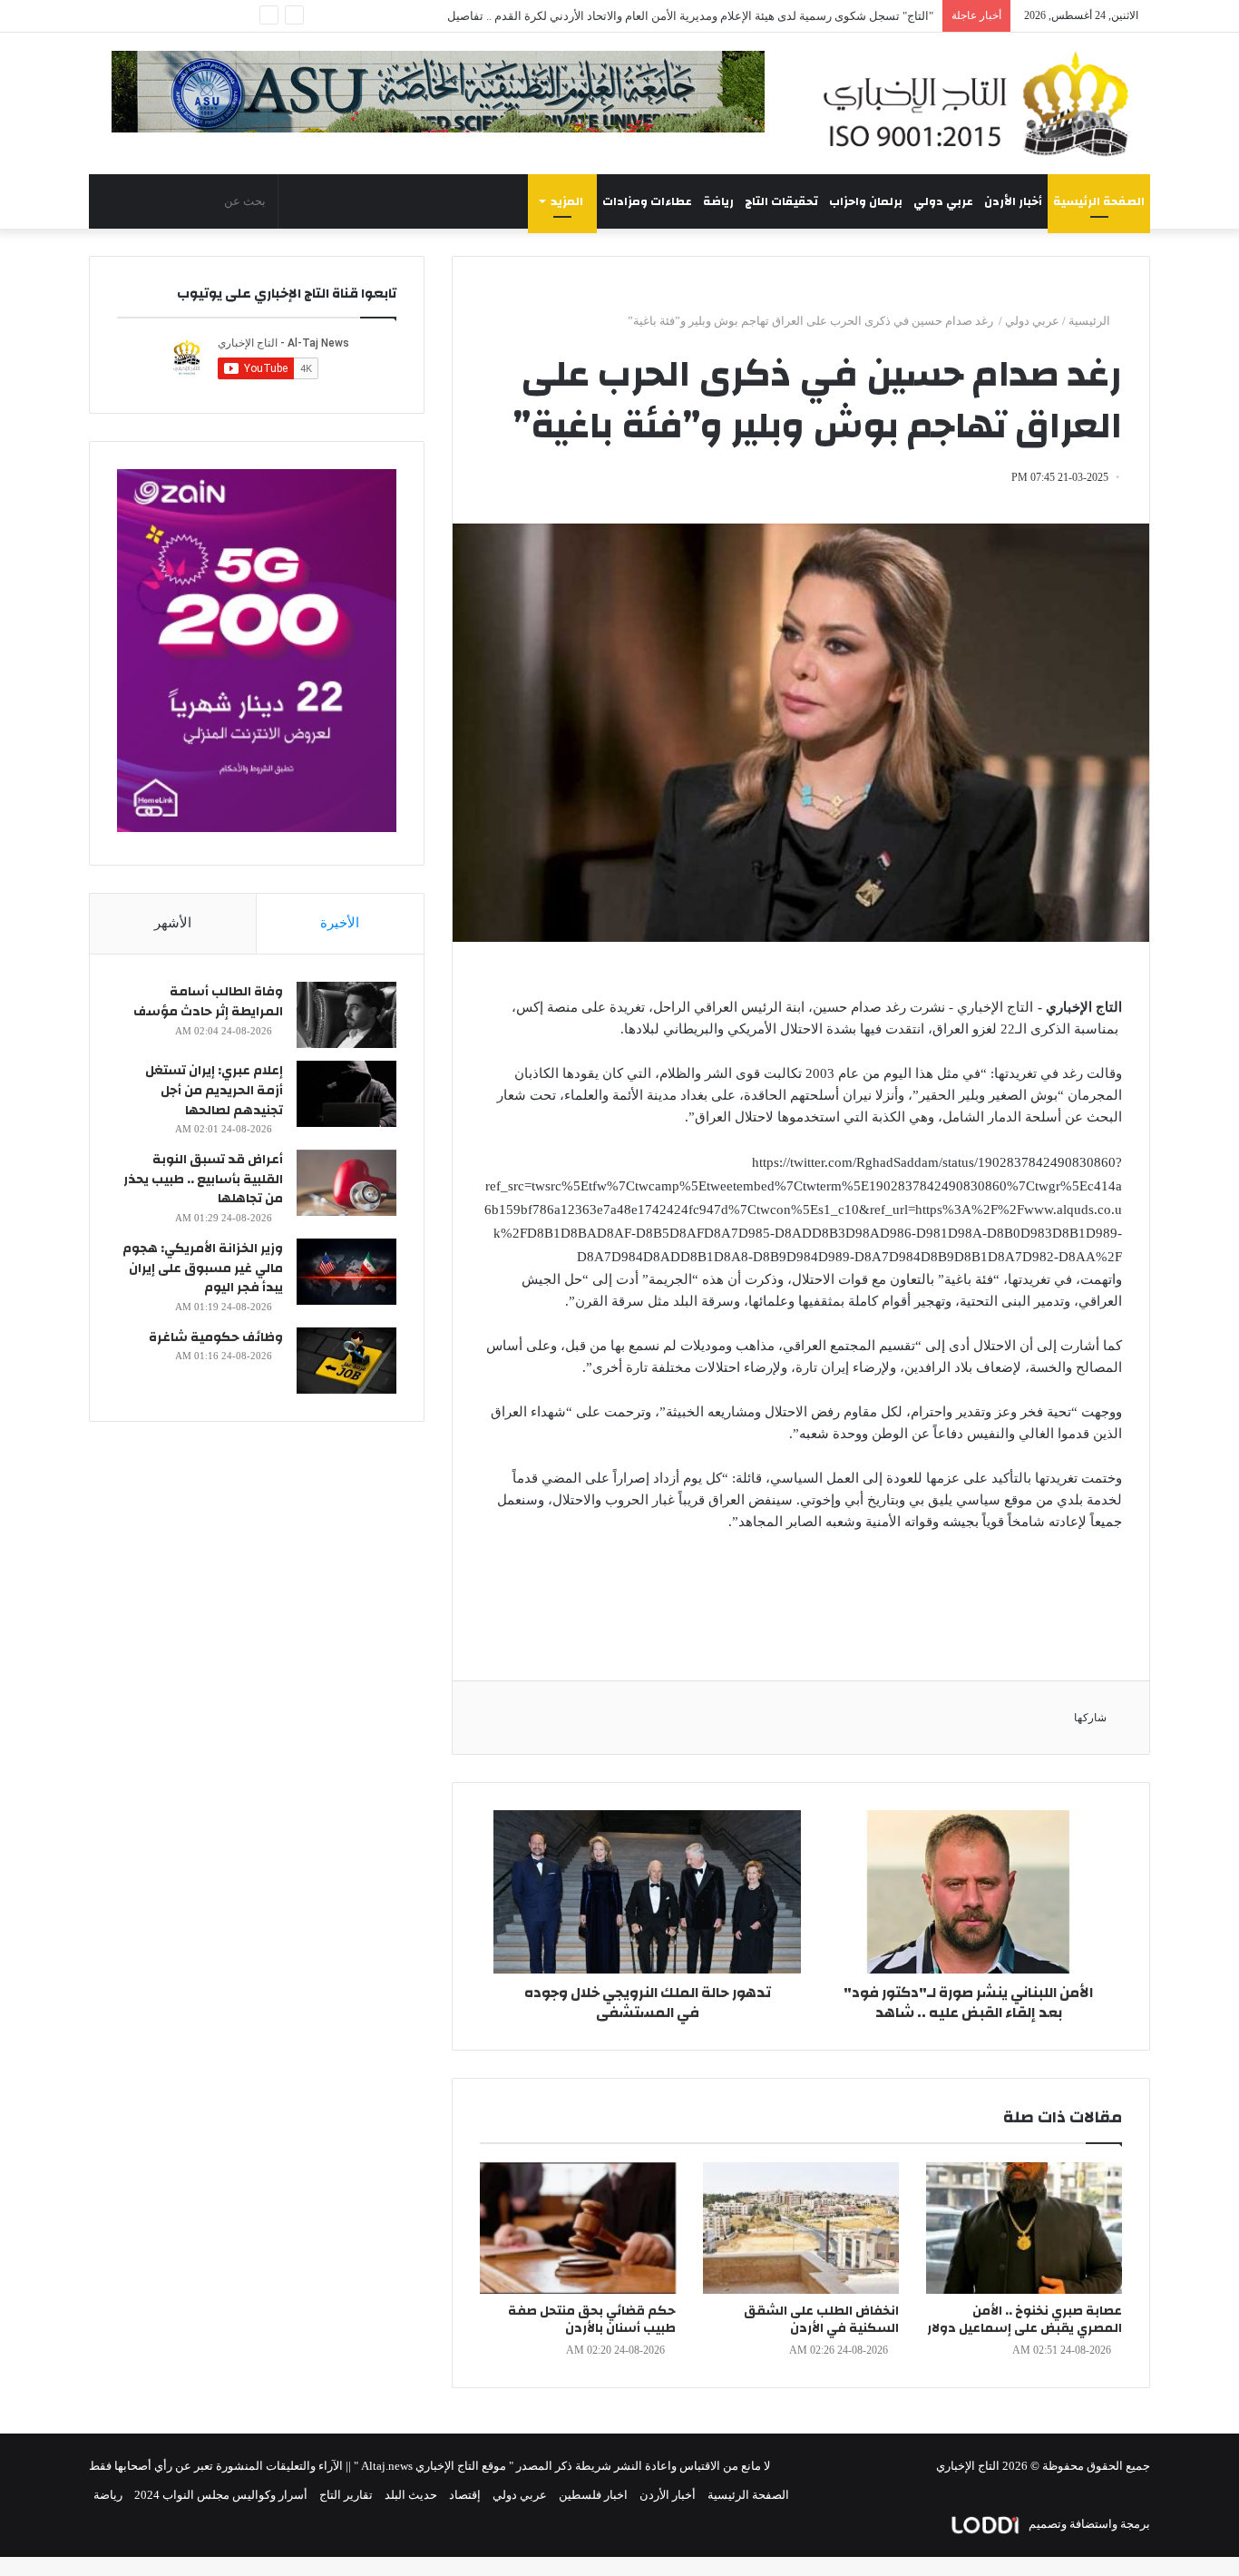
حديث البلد (411, 2495)
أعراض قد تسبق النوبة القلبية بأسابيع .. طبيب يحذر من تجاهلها (203, 1179)
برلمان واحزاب (866, 201)
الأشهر (173, 923)
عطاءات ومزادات (647, 201)
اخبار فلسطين (593, 2495)
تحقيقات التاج (781, 201)
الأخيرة (340, 923)
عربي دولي (943, 201)
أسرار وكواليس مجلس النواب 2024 (221, 2495)
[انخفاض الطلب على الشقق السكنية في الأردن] (801, 2228)
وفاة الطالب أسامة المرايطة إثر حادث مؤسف (208, 1002)
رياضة (718, 201)
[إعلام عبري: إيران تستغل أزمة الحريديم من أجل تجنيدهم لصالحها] (346, 1094)
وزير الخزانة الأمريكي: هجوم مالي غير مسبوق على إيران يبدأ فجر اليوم (203, 1268)
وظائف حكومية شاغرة (216, 1337)
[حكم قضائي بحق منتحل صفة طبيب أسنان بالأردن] (578, 2228)
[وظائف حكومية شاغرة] (346, 1361)
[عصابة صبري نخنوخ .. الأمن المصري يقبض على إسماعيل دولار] (1024, 2228)
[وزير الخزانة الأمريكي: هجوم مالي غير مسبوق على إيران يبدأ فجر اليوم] (346, 1272)
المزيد (567, 201)
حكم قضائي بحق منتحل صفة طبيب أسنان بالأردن (592, 2320)
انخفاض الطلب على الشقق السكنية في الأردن (821, 2320)
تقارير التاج (346, 2495)
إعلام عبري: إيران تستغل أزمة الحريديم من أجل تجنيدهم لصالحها (214, 1090)
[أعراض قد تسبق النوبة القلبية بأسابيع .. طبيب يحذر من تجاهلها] (346, 1183)
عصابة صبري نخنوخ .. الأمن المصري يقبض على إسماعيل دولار (1024, 2320)
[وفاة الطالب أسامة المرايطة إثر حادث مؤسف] (346, 1015)
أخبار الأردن (1013, 201)
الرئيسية (1091, 321)
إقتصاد (465, 2495)
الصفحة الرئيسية (1099, 201)
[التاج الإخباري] (982, 103)
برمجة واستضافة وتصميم (1088, 2524)
